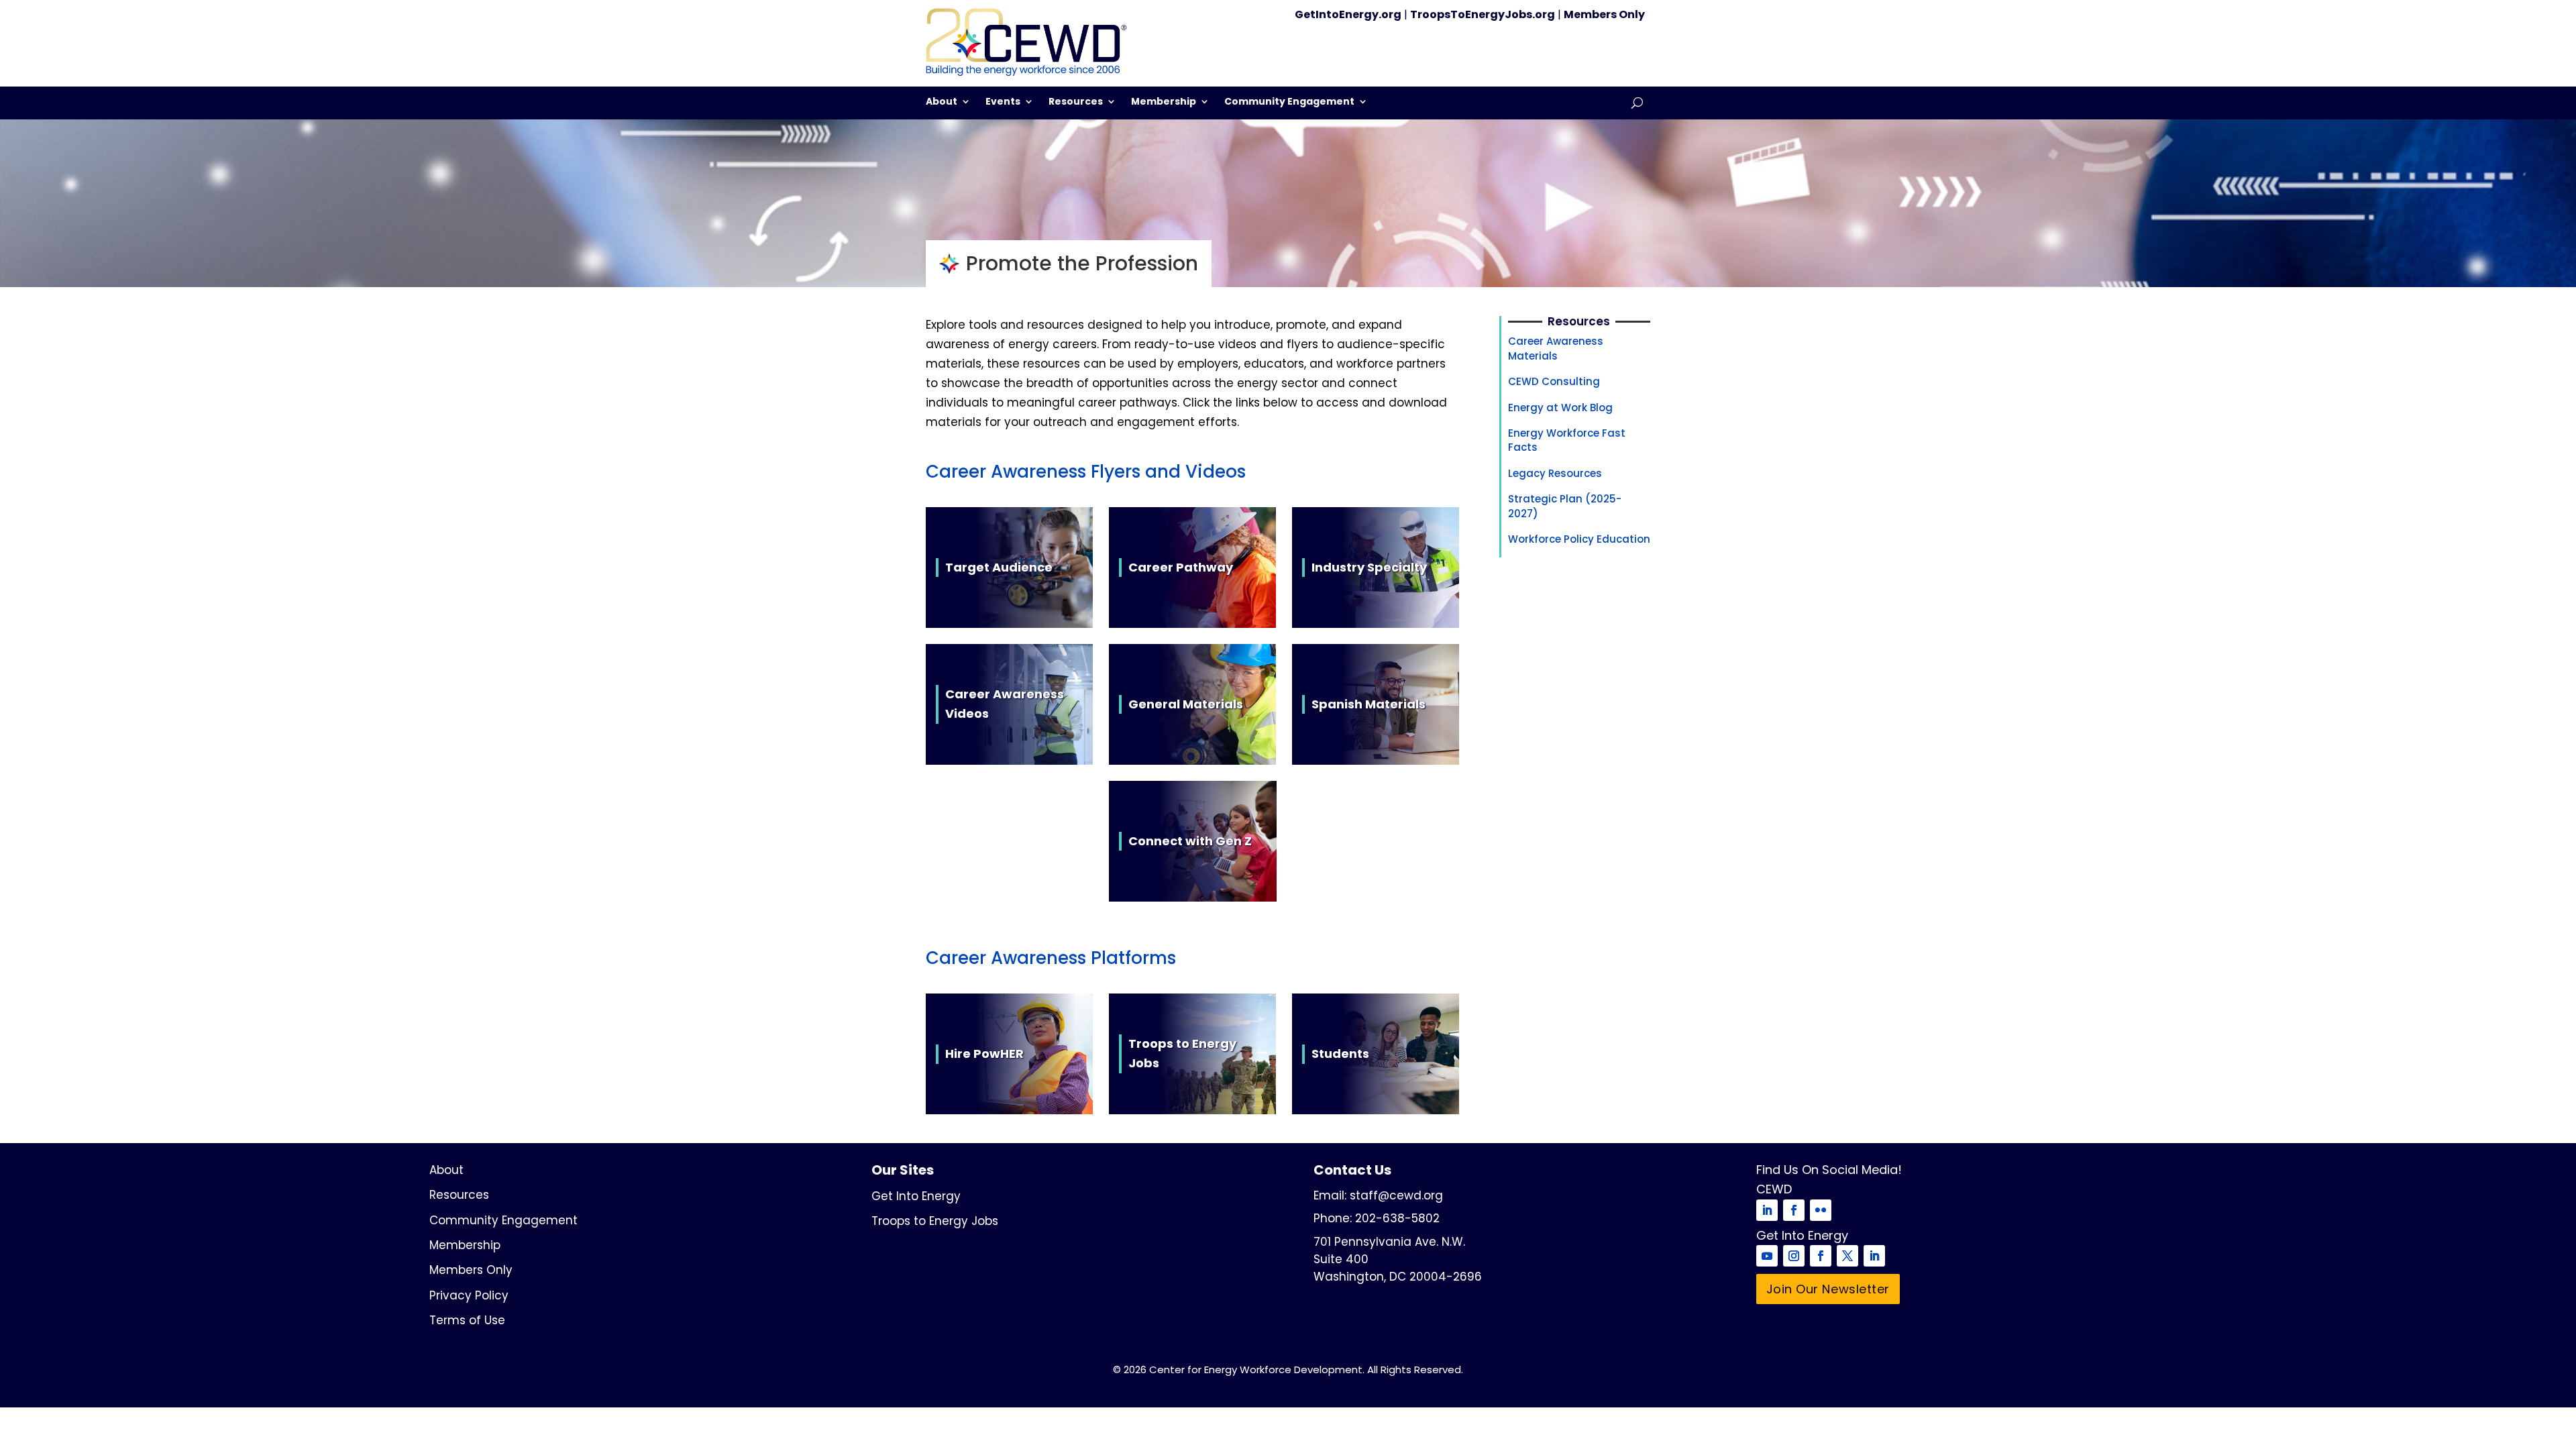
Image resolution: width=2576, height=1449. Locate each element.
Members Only (1604, 14)
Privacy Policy (469, 1295)
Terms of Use (467, 1320)
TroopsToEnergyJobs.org (1483, 14)
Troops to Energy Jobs (935, 1221)
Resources (1076, 102)
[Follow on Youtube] (1767, 1256)
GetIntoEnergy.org (1348, 14)
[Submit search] (1637, 103)
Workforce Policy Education (1579, 539)
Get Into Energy (916, 1196)
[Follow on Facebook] (1794, 1210)
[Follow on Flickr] (1821, 1210)
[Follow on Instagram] (1794, 1256)
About (942, 102)
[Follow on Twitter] (1847, 1256)
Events (1003, 102)
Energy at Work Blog (1560, 408)
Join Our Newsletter (1828, 1289)
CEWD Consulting (1554, 381)
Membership (1164, 102)
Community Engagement (1289, 102)
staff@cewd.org (1396, 1195)
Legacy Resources (1555, 473)
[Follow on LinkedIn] (1767, 1210)
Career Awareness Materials (1556, 348)
